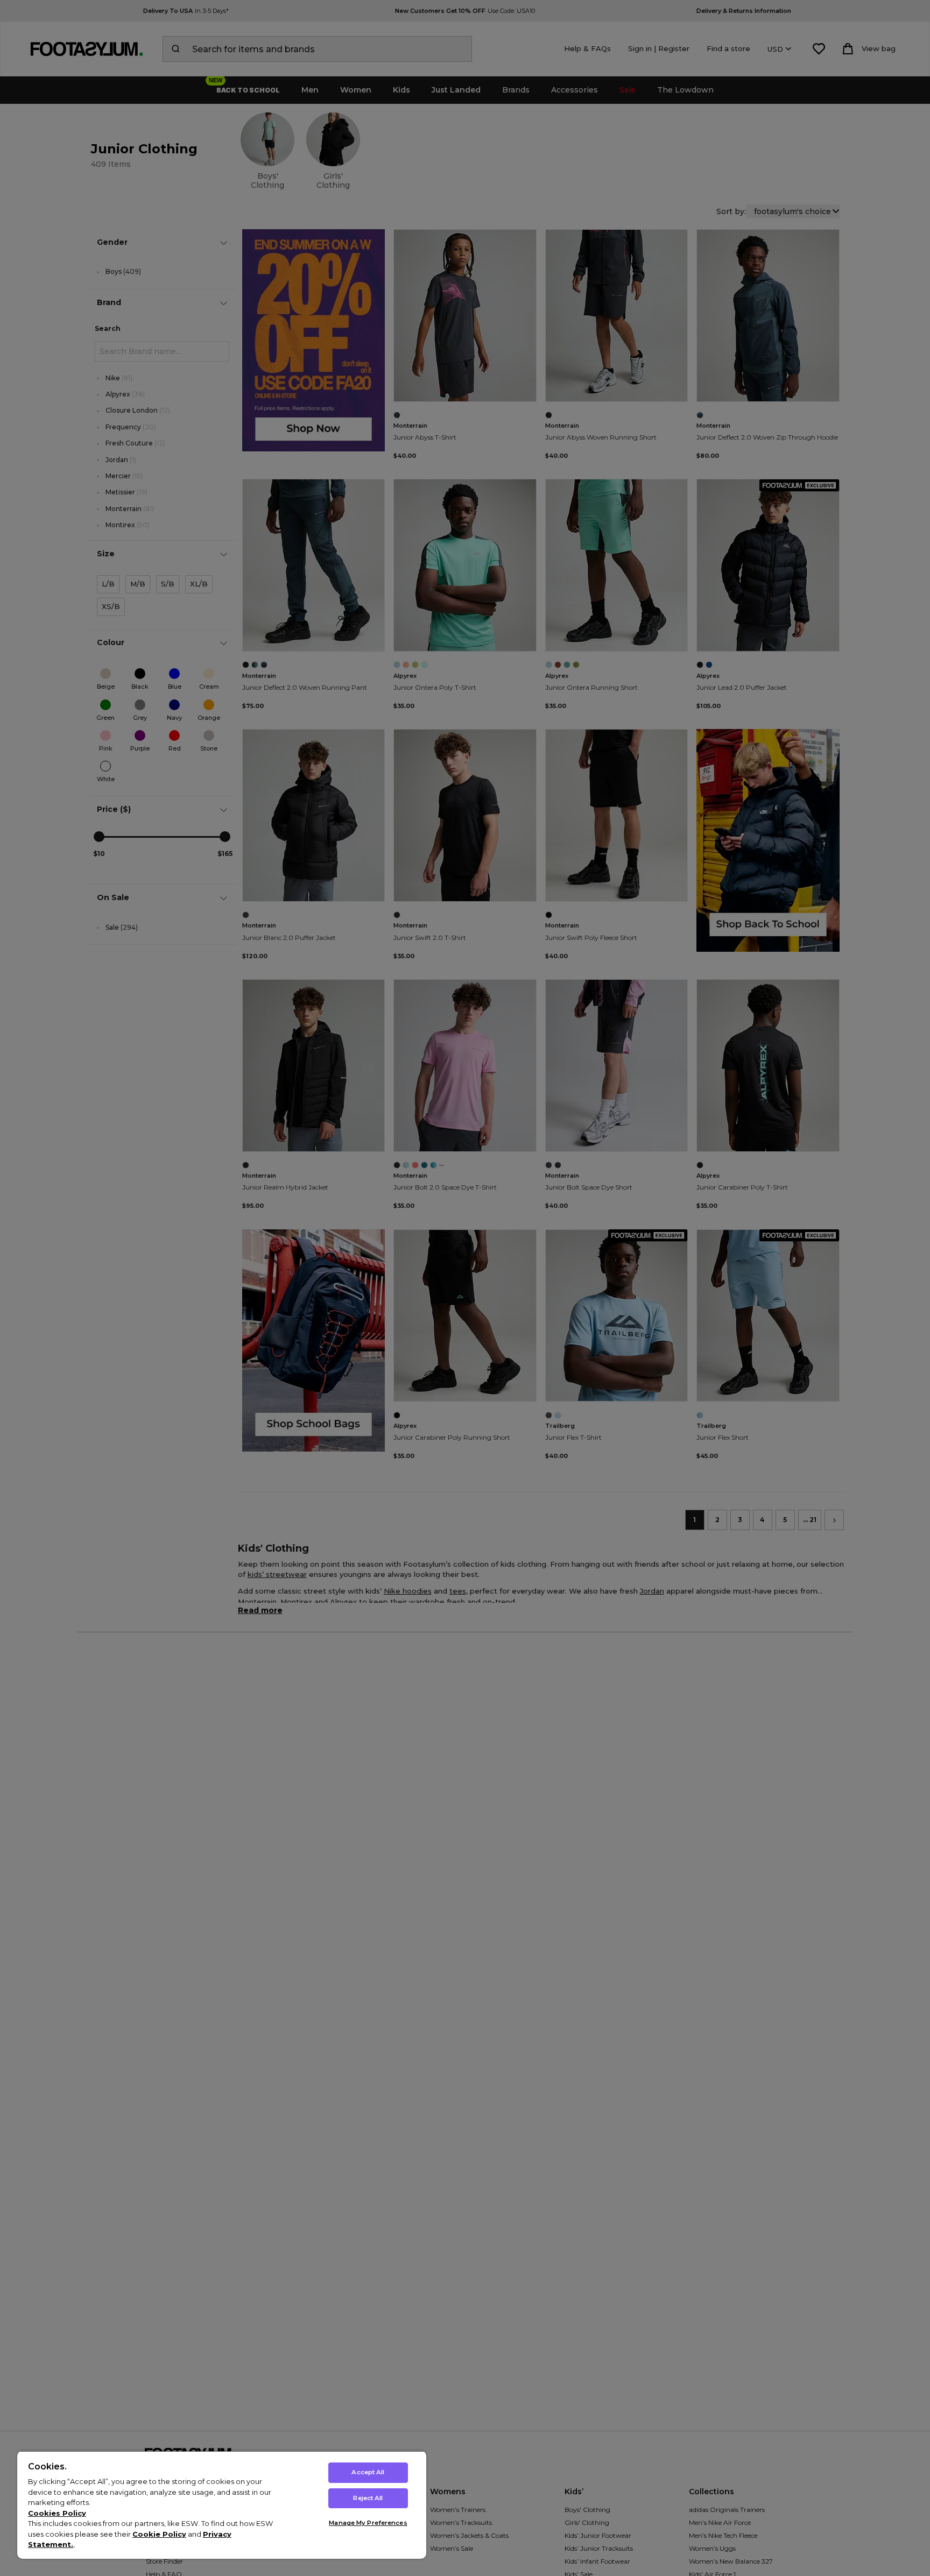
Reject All (368, 2498)
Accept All (368, 2472)
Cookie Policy (159, 2534)
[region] (222, 2505)
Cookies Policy (57, 2513)
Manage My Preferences (368, 2523)
